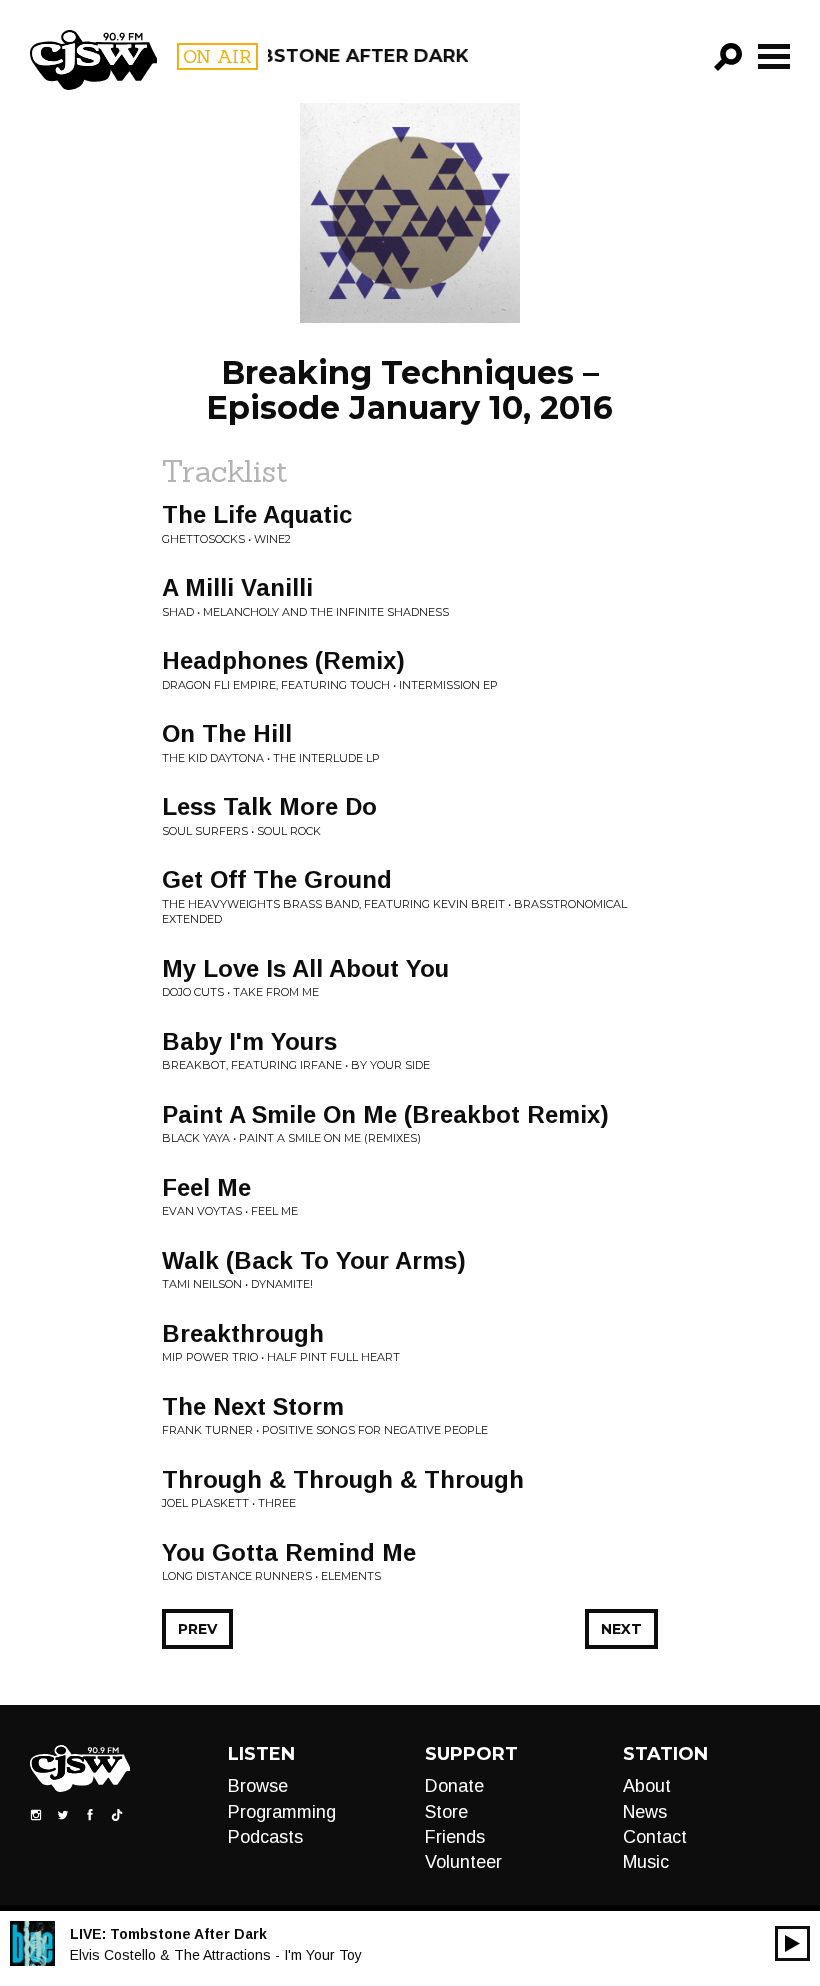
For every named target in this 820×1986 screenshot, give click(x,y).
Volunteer (463, 1862)
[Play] (792, 1943)
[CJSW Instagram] (36, 1814)
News (645, 1812)
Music (646, 1862)
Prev (197, 1629)
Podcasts (265, 1837)
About (647, 1786)
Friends (455, 1837)
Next (621, 1629)
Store (446, 1812)
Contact (655, 1837)
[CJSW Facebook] (90, 1814)
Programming (282, 1812)
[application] (792, 1943)
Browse (258, 1786)
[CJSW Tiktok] (117, 1814)
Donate (454, 1786)
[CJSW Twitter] (63, 1814)
